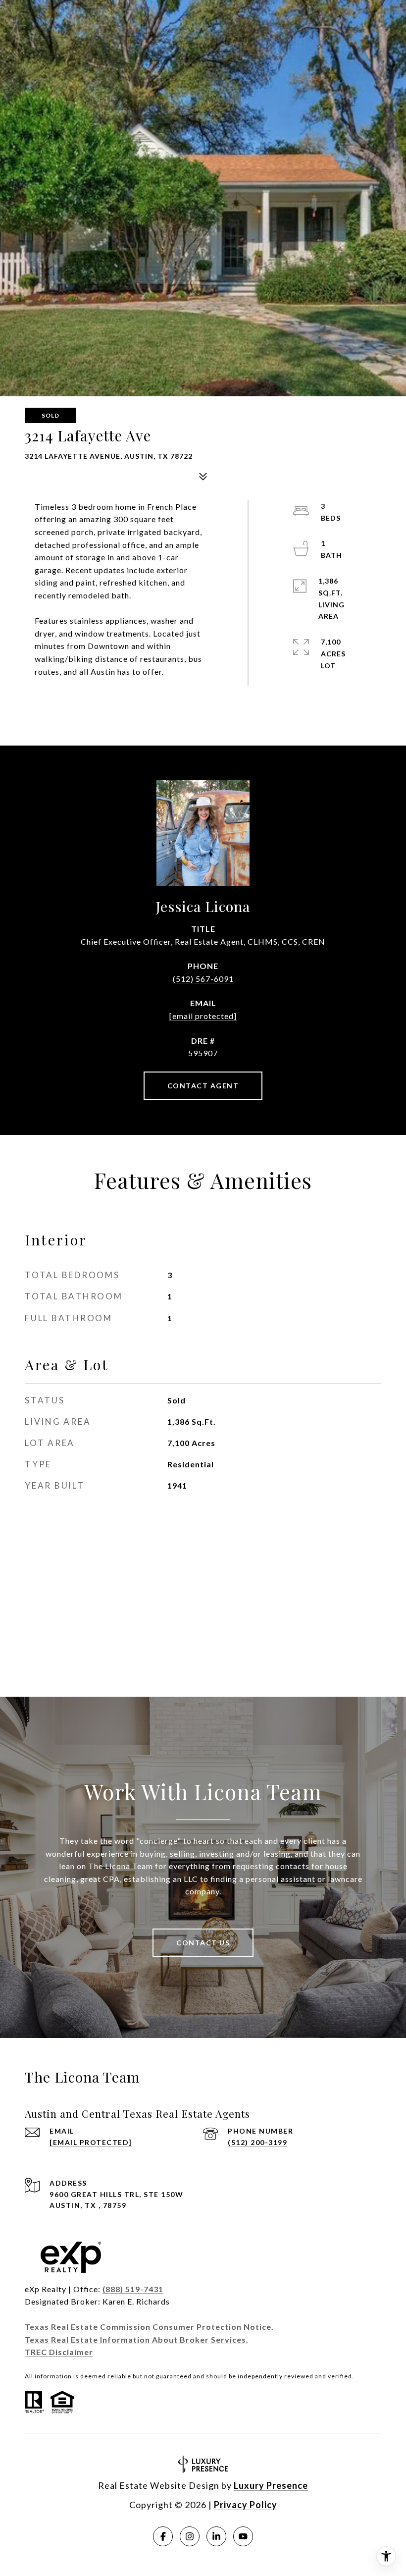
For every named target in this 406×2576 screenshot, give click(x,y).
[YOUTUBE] (243, 2536)
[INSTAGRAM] (190, 2536)
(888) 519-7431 (133, 2289)
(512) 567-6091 (203, 979)
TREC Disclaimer (59, 2352)
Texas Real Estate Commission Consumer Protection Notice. (149, 2327)
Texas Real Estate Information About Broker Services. (137, 2339)
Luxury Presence (271, 2485)
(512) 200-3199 (257, 2142)
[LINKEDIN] (216, 2536)
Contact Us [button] (203, 1943)
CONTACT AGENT (203, 1086)
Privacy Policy (246, 2505)
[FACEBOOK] (163, 2536)
